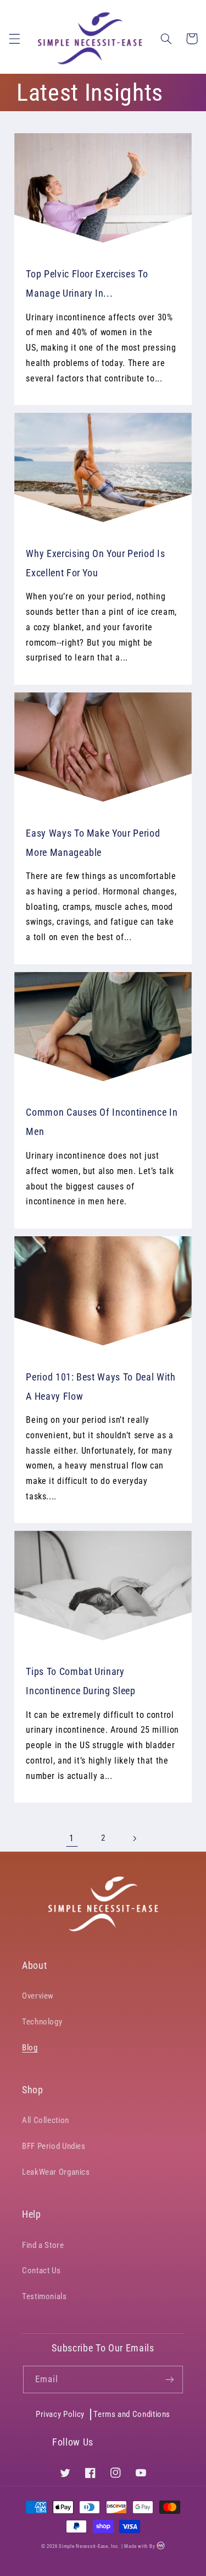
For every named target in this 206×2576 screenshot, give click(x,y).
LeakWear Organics (56, 2172)
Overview (38, 1996)
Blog (30, 2048)
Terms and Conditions (132, 2414)
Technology (42, 2022)
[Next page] (134, 1838)
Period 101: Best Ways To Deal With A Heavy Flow (101, 1387)
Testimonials (44, 2296)
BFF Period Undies (54, 2146)
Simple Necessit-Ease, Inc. (89, 2547)
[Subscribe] (170, 2379)
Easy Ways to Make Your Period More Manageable (93, 843)
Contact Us (41, 2271)
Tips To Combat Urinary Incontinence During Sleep (81, 1681)
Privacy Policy (60, 2414)
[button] (14, 39)
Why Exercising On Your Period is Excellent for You (95, 563)
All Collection (46, 2120)
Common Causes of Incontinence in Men (102, 1122)
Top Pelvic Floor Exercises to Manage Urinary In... (87, 283)
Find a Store (43, 2245)
